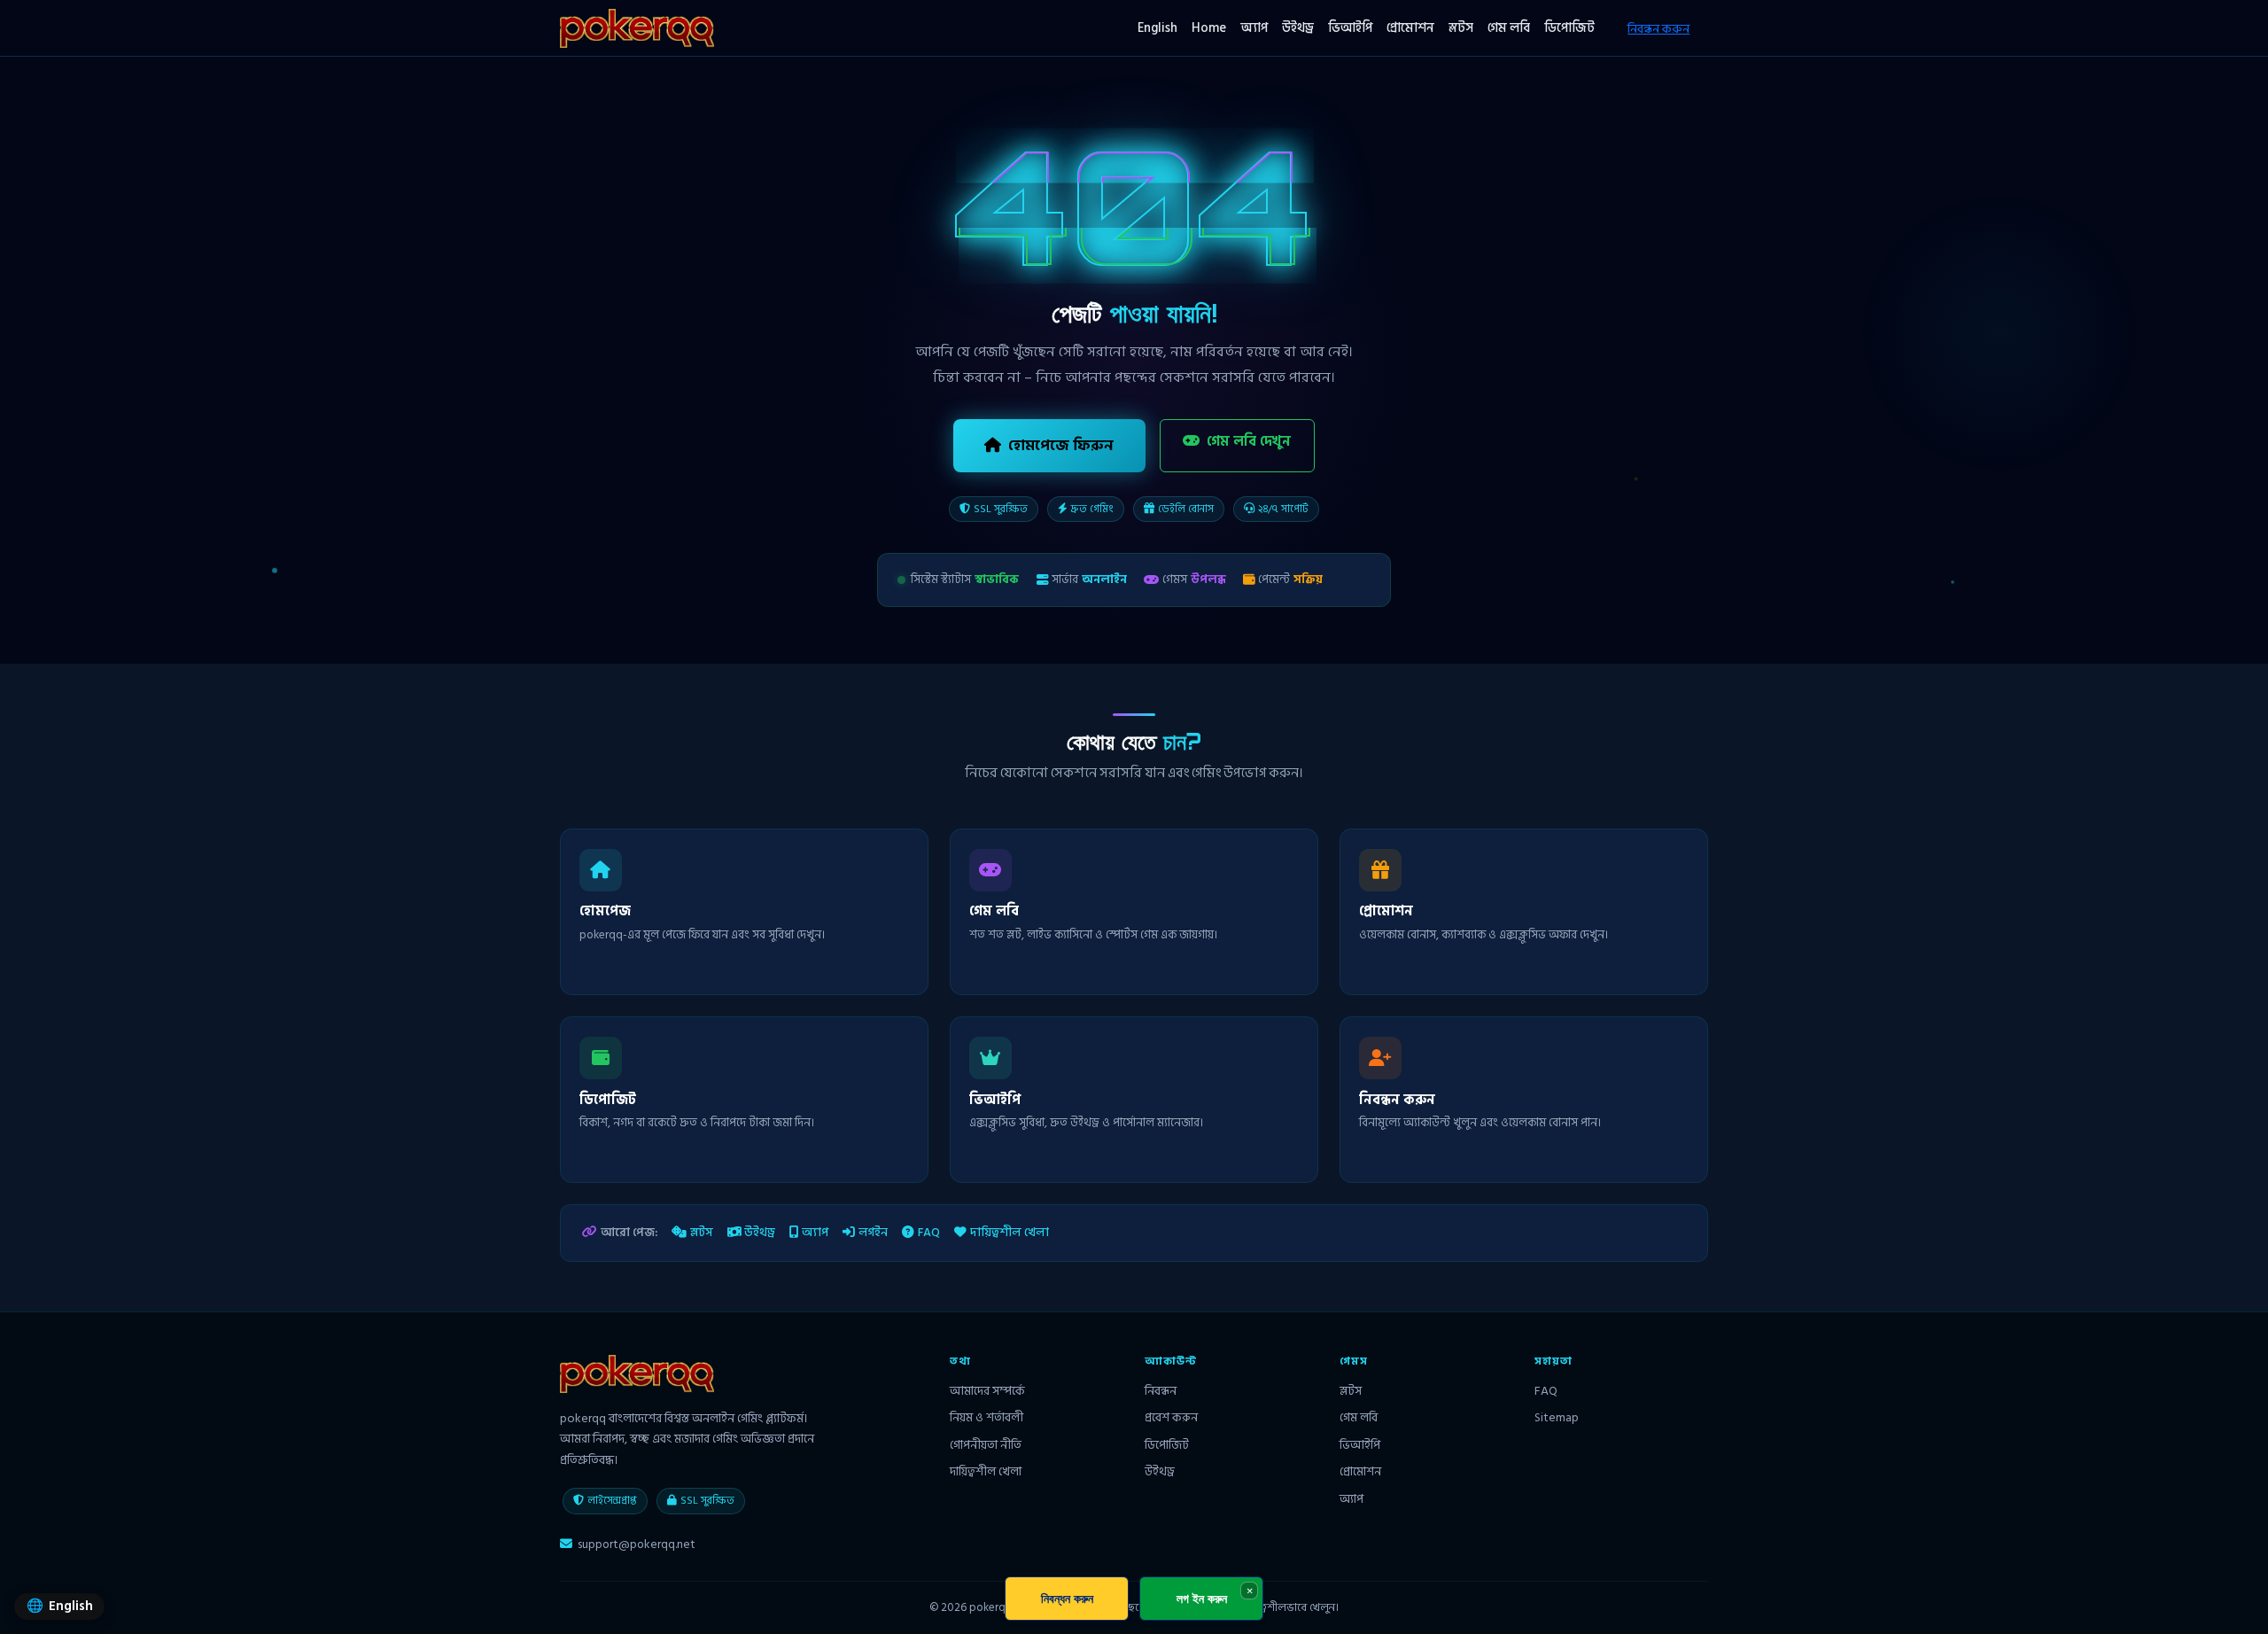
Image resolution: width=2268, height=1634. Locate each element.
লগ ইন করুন (1202, 1598)
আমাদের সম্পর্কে (987, 1391)
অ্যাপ (1254, 28)
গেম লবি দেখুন (1249, 442)
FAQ (929, 1233)
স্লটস (1461, 28)
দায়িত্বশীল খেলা (1010, 1233)
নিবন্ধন (1161, 1391)
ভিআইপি (1350, 28)
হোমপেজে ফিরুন (1061, 445)
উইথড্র (1298, 28)
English (1157, 28)
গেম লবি (1509, 28)
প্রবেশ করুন (1171, 1417)
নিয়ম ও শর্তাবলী (986, 1417)
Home (1209, 28)
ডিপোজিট (1569, 28)
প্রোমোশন (1410, 28)
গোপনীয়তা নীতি (986, 1445)
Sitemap (1557, 1417)
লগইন (873, 1233)
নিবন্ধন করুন (1658, 29)
